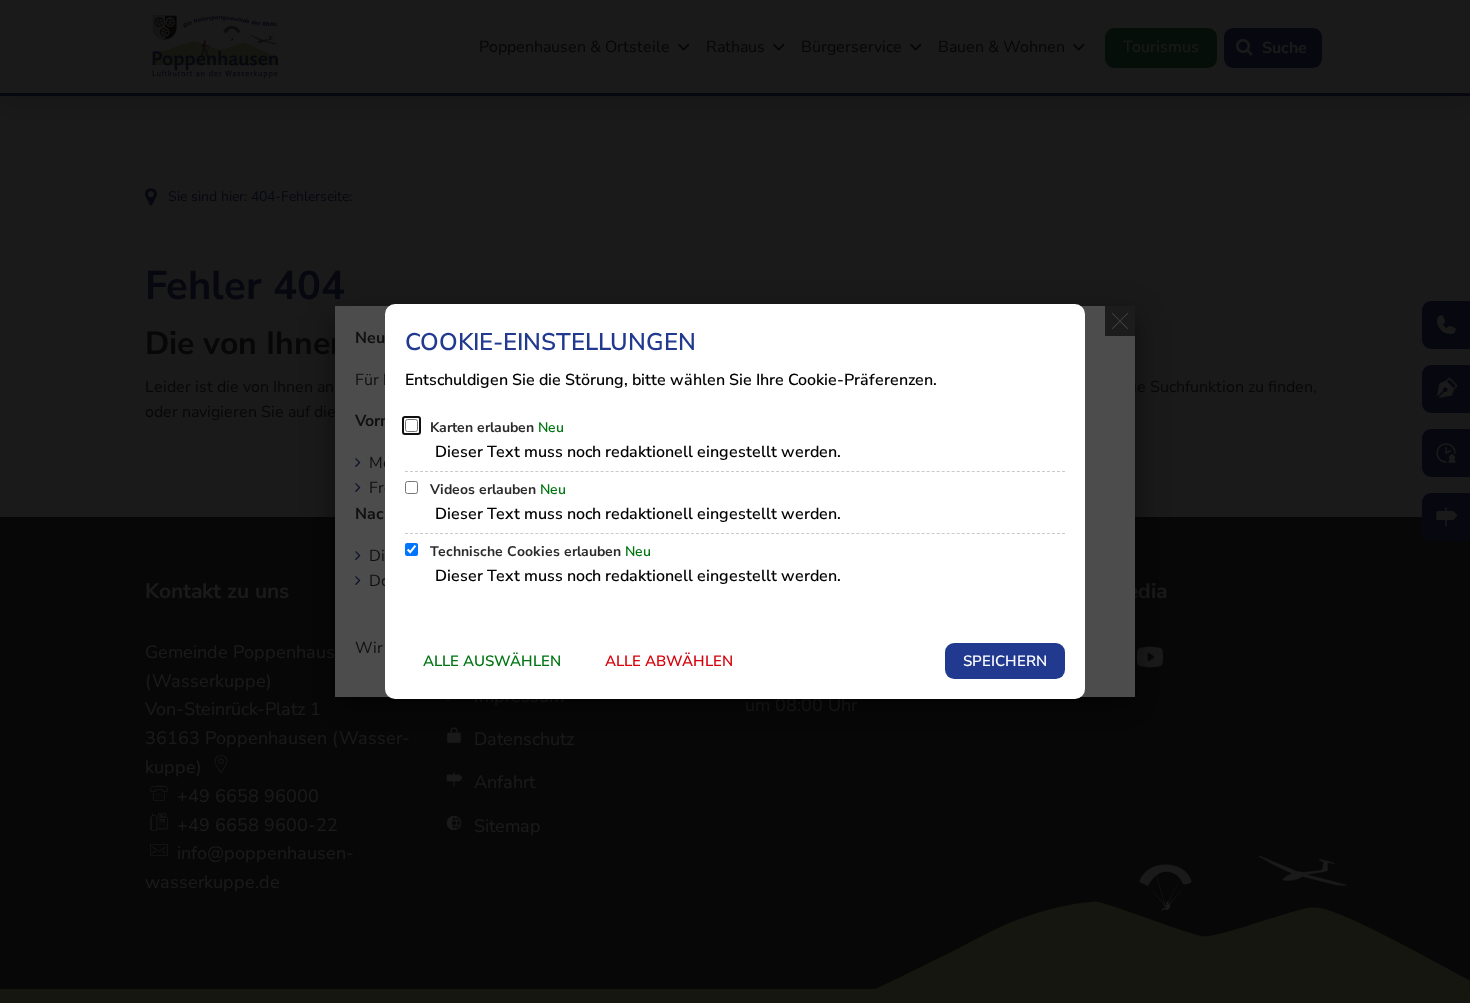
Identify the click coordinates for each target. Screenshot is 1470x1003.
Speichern (1005, 661)
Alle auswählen (492, 661)
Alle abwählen (669, 661)
